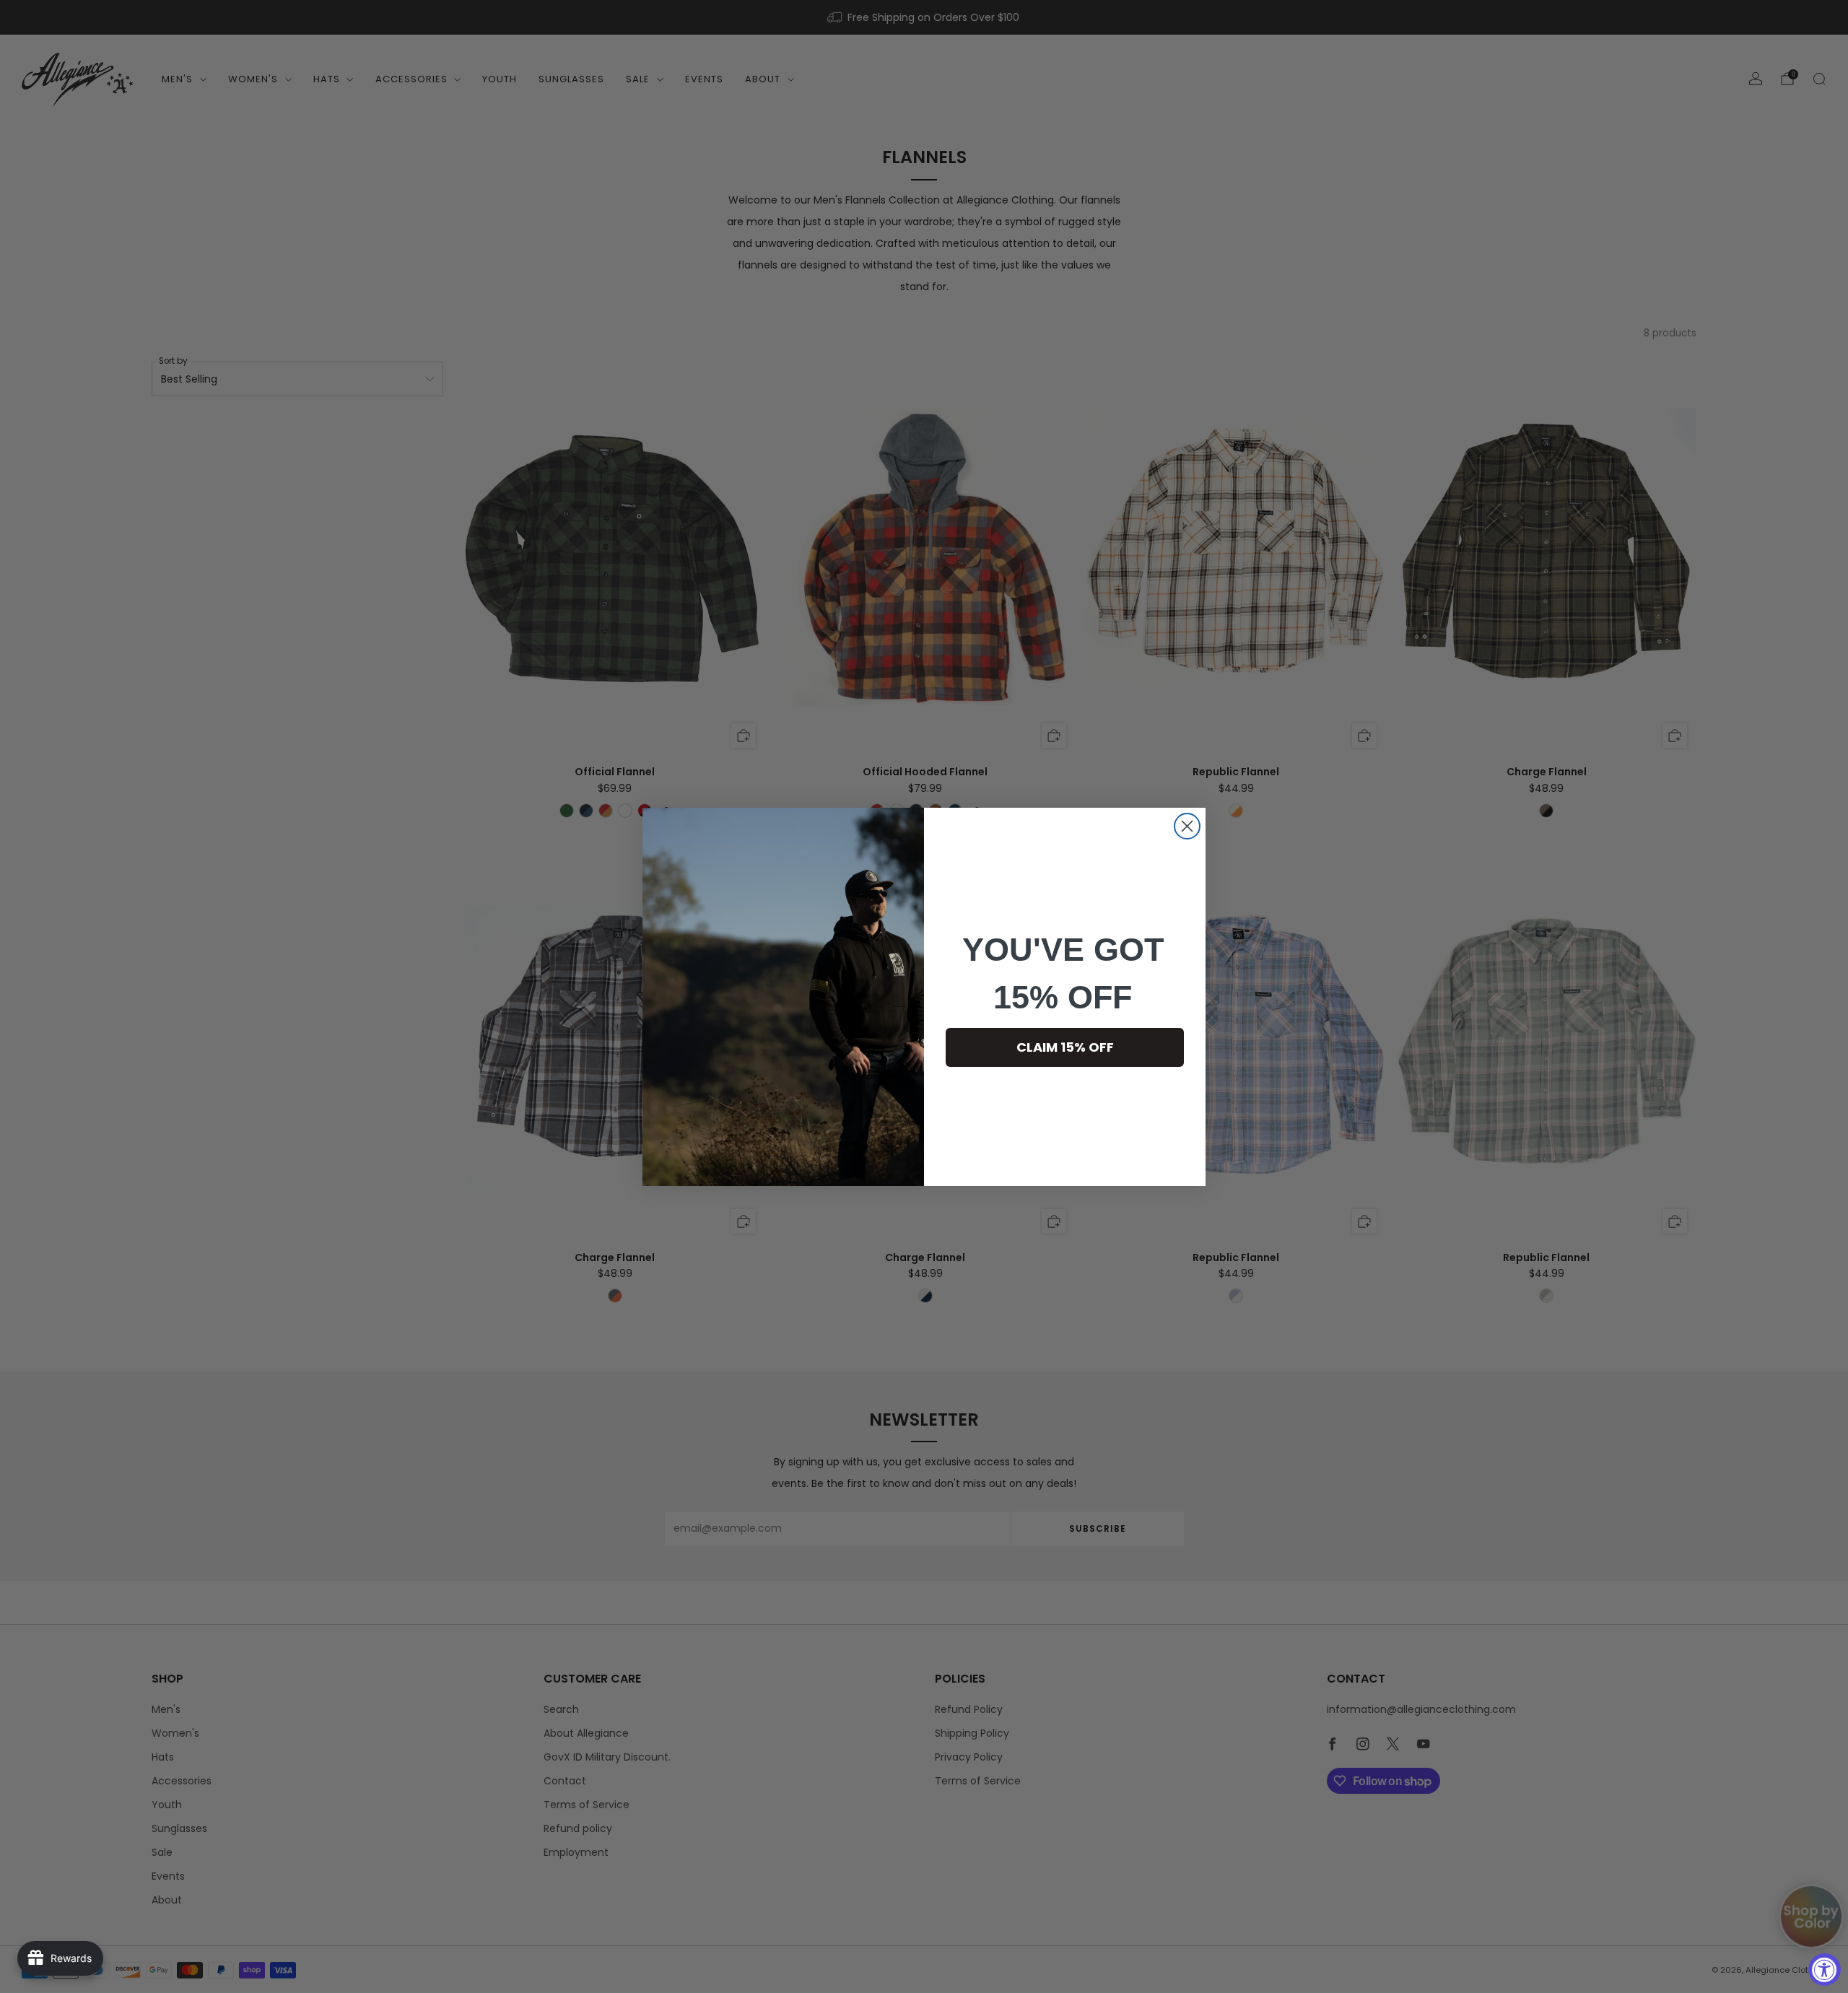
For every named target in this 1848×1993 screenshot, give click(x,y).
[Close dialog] (1187, 826)
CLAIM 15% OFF (1065, 1047)
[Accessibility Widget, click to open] (1825, 1970)
